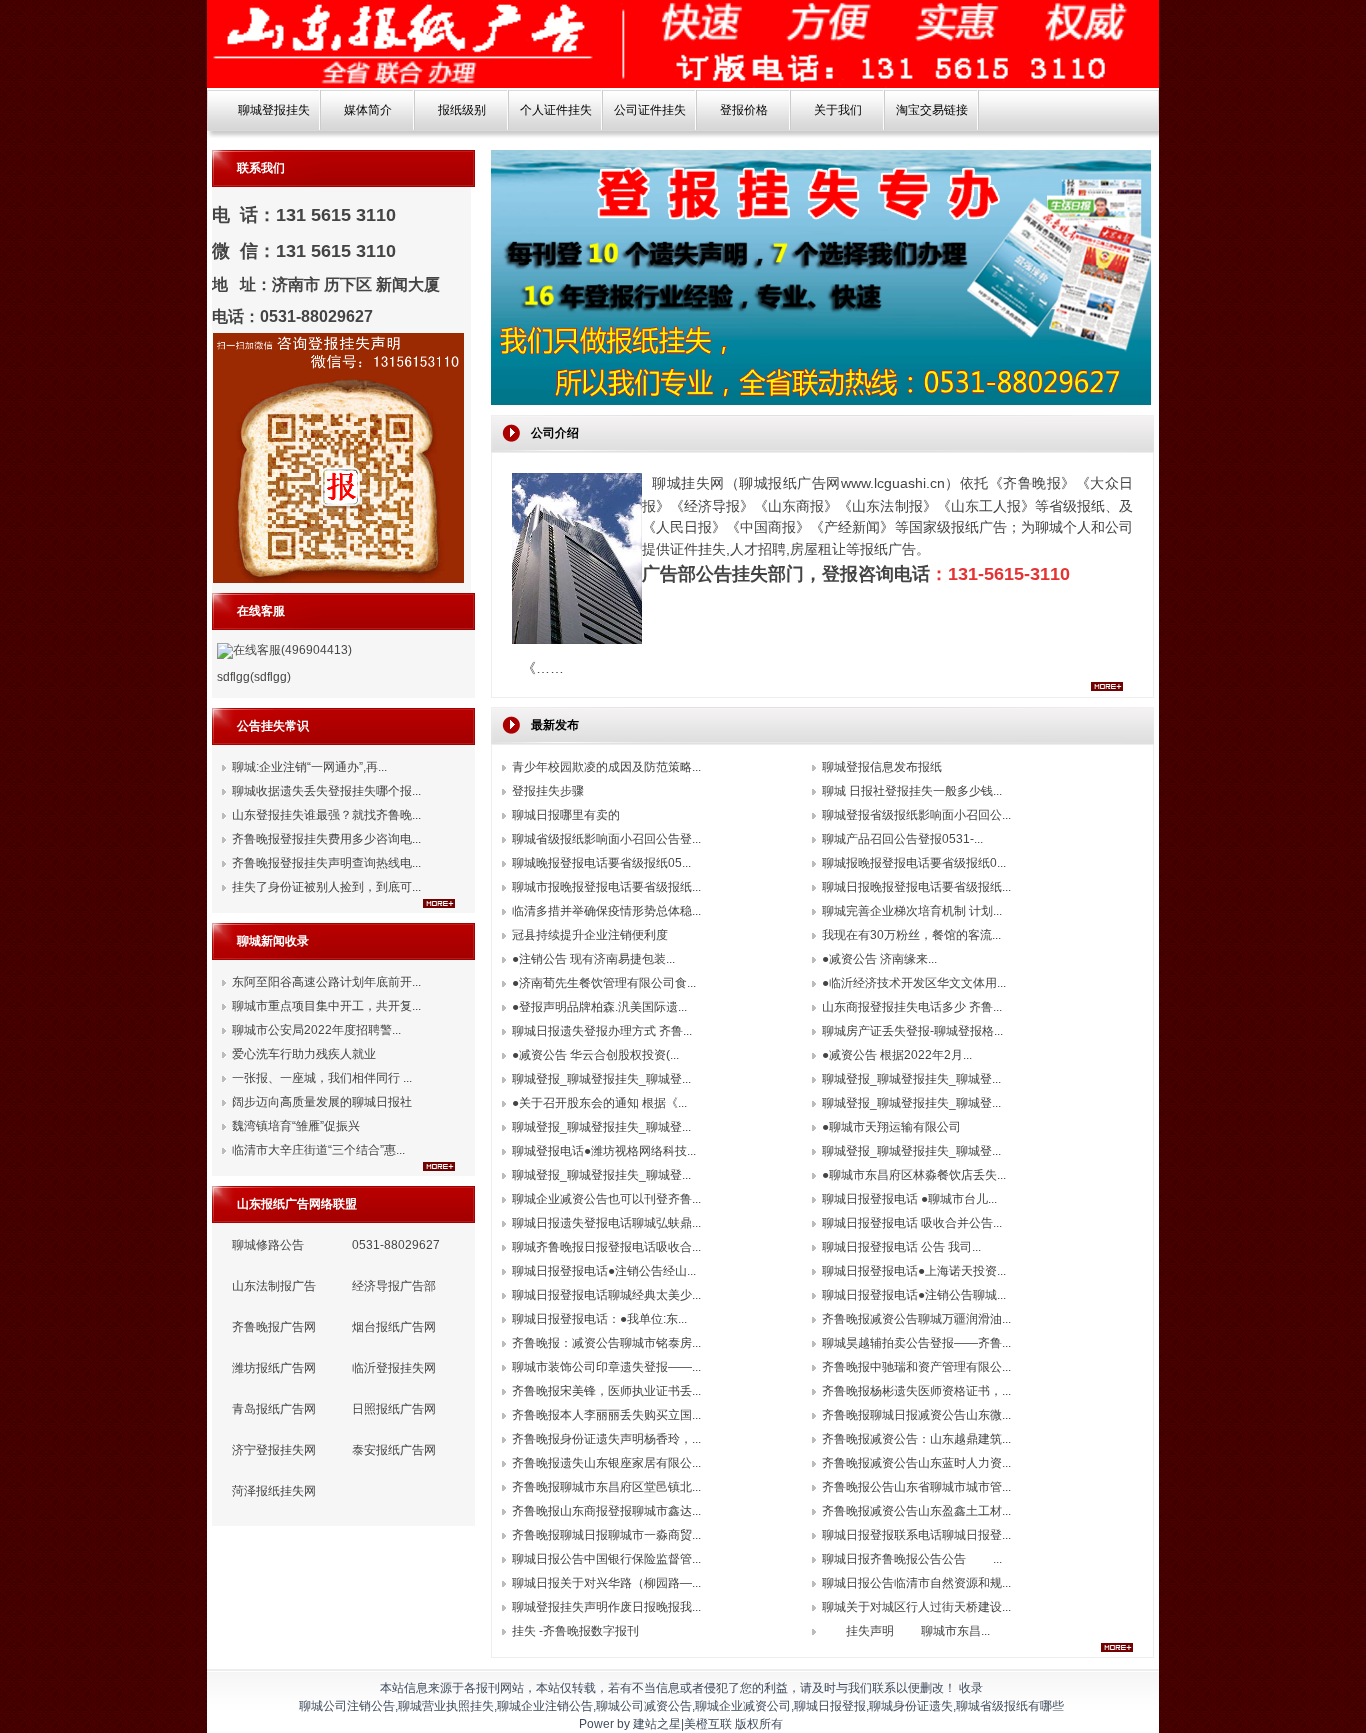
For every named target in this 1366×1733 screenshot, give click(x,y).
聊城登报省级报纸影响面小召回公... (916, 815)
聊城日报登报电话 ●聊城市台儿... (909, 1199)
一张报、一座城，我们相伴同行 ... (322, 1078)
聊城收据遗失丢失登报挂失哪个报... (326, 791)
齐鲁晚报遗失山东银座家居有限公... (606, 1463)
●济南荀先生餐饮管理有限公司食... (604, 983)
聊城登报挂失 (274, 110)
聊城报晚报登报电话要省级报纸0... (914, 863)
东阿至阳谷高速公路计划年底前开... (326, 982)
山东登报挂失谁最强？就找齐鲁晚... (326, 815)
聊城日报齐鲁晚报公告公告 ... (912, 1559)
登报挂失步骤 (548, 791)
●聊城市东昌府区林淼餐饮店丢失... (914, 1175)
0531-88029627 (396, 1245)
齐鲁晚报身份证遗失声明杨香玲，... (606, 1439)
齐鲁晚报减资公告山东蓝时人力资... (916, 1463)
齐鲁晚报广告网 (274, 1327)
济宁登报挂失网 (274, 1450)
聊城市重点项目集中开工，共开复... (326, 1006)
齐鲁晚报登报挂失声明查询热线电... (326, 863)
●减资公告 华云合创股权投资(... (595, 1055)
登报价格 (744, 110)
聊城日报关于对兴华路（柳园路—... (606, 1583)
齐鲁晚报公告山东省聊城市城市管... (916, 1487)
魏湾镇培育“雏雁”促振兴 (296, 1126)
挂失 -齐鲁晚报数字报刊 (575, 1631)
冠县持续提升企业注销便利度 (590, 935)
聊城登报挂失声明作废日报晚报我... (606, 1607)
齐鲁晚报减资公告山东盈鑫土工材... (916, 1511)
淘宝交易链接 (932, 110)
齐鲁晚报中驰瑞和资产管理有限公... (916, 1367)
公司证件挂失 (650, 110)
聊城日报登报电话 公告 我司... (901, 1247)
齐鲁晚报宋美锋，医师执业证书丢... (606, 1391)
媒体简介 (368, 110)
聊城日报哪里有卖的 (566, 815)
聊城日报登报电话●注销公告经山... (604, 1271)
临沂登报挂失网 (394, 1368)
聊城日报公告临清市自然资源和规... (916, 1583)
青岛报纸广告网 (274, 1409)
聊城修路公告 (268, 1245)
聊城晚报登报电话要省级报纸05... (601, 863)
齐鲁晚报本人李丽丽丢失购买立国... (606, 1415)
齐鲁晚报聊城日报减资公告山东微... (916, 1415)
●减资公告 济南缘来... (879, 959)
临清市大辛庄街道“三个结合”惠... (318, 1150)
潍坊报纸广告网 (274, 1368)
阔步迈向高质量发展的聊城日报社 (322, 1102)
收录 (971, 1688)
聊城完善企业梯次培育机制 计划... (912, 911)
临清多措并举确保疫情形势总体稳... (606, 911)
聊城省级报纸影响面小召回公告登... (606, 839)
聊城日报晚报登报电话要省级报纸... (916, 887)
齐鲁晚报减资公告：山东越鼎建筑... (916, 1439)
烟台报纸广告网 (394, 1327)
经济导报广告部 (394, 1286)
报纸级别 (462, 110)
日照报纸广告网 (394, 1409)
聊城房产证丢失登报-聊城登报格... (912, 1031)
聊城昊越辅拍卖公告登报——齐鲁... (916, 1343)
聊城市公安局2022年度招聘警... (316, 1030)
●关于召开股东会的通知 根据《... (599, 1103)
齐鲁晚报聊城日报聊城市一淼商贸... (606, 1535)
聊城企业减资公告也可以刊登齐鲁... (606, 1199)
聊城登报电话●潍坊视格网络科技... (604, 1151)
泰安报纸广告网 (394, 1450)
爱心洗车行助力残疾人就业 (304, 1054)
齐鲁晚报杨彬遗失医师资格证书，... (916, 1391)
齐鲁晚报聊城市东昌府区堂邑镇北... (606, 1487)
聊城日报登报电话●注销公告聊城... (914, 1295)
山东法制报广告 (274, 1286)
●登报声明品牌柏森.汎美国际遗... (599, 1007)
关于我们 (838, 110)
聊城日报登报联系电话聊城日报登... (916, 1535)
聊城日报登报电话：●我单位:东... (599, 1319)
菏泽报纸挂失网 (274, 1491)
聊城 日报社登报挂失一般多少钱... (912, 791)
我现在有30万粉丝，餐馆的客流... (911, 935)
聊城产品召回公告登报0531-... (902, 839)
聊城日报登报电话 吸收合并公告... (912, 1223)
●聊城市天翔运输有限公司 (891, 1127)
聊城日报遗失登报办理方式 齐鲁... (602, 1031)
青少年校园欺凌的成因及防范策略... (606, 767)
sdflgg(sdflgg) (254, 677)
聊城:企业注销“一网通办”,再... (309, 767)
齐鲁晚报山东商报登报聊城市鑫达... (606, 1511)
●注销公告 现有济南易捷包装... (593, 959)
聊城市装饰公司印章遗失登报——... (606, 1367)
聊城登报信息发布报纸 (882, 767)
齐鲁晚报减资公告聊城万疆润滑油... (916, 1319)
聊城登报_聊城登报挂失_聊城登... (601, 1079)
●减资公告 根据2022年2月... (897, 1055)
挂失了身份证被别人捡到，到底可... (326, 887)
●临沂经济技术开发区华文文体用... (914, 983)
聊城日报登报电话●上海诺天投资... (914, 1271)
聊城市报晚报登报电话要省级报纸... (606, 887)
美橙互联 (708, 1724)
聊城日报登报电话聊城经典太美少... (606, 1295)
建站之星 (657, 1724)
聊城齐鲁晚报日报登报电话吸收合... (606, 1247)
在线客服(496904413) (292, 650)
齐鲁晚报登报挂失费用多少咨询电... (326, 839)
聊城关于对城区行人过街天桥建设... (916, 1607)
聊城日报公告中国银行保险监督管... (606, 1559)
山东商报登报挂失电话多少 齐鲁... (912, 1007)
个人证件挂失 (556, 110)
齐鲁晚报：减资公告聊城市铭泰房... (606, 1343)
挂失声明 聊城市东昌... (906, 1631)
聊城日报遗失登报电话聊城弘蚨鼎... (606, 1223)
